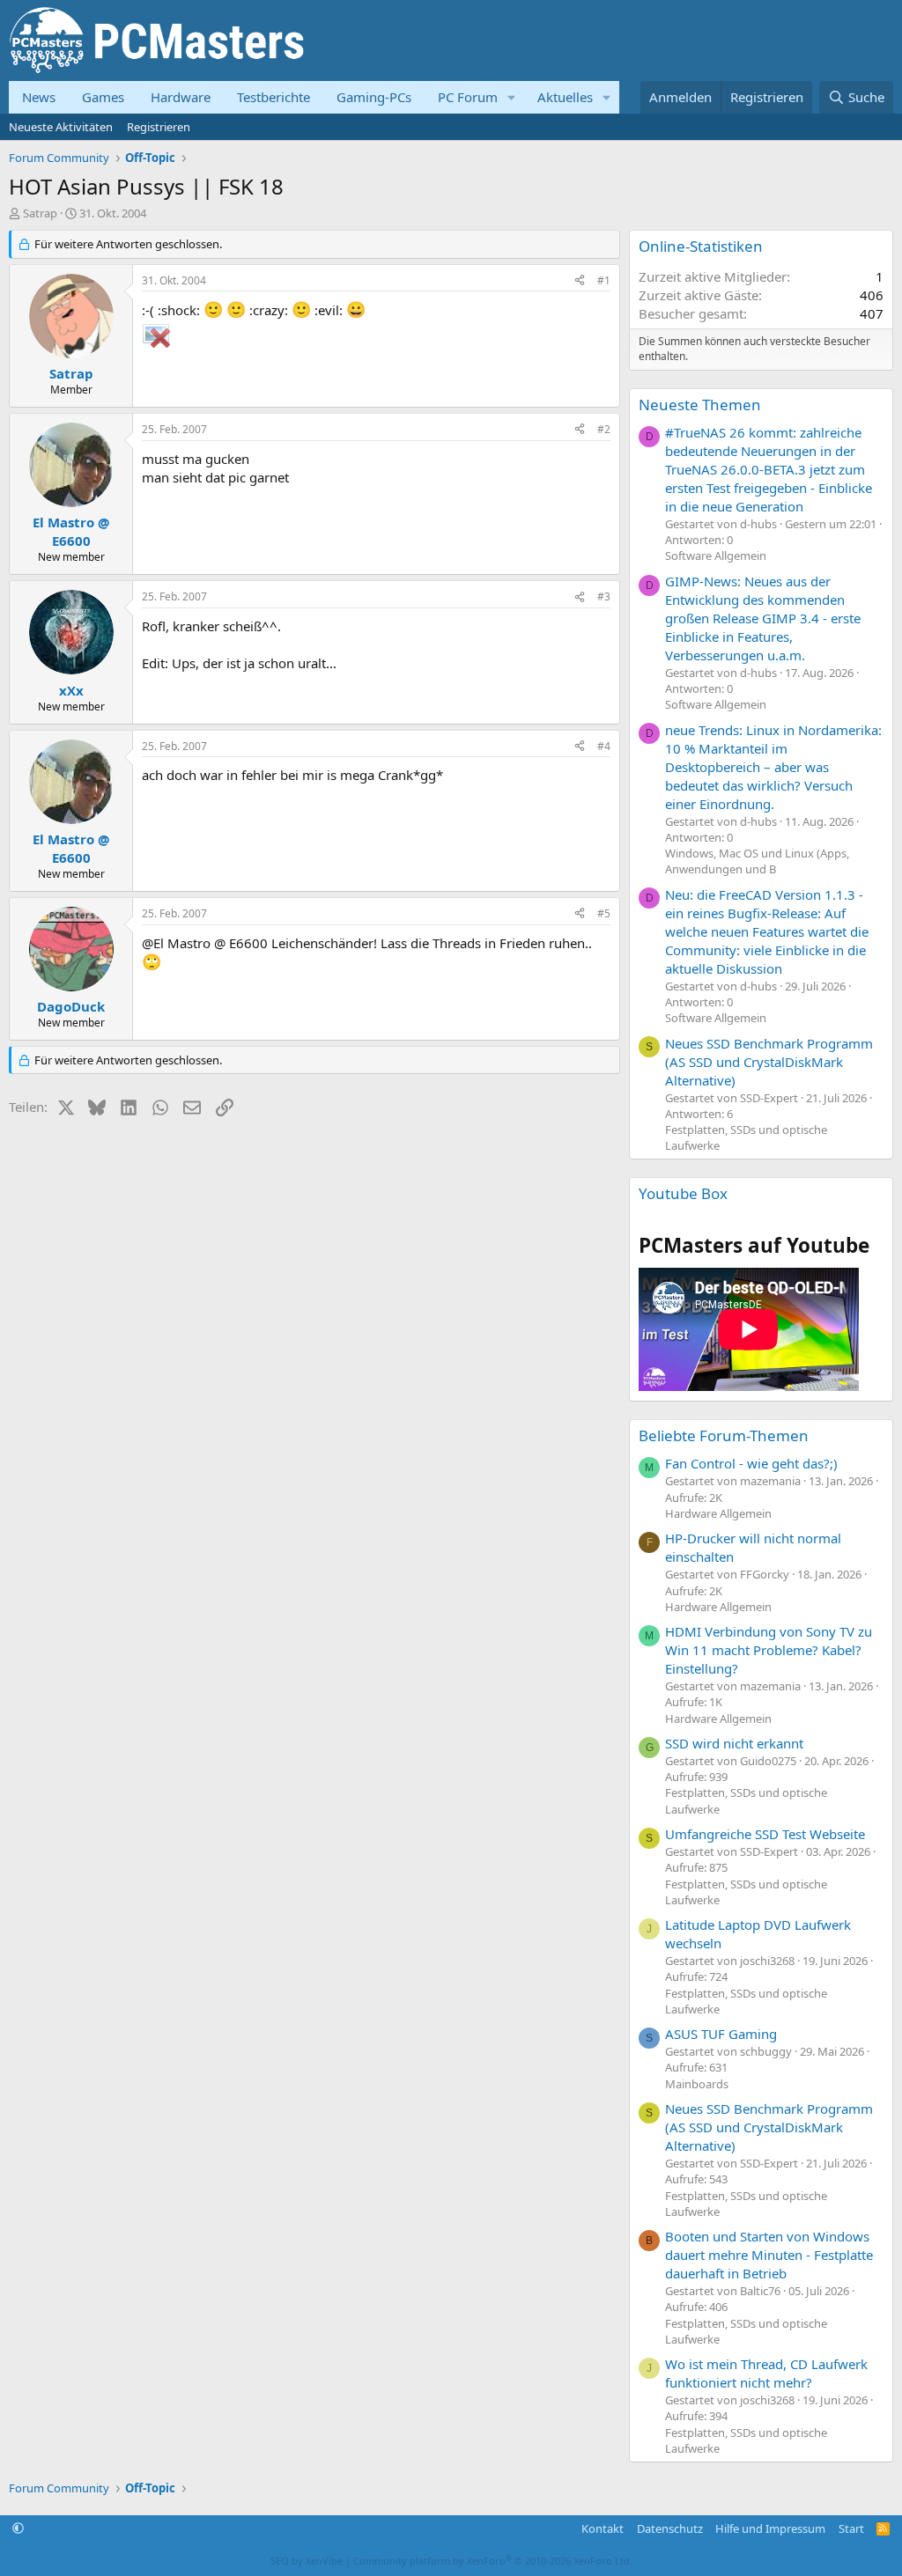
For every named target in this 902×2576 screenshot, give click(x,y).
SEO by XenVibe (307, 2561)
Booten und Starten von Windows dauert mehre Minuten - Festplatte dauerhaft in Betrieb (769, 2255)
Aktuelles (565, 97)
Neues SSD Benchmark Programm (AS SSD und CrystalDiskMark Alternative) (769, 1062)
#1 (604, 280)
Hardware (181, 97)
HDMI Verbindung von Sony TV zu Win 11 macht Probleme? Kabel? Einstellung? (769, 1650)
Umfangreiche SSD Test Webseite (765, 1834)
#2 (604, 429)
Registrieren (159, 127)
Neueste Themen (700, 405)
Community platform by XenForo (493, 2561)
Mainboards (697, 2084)
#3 (604, 596)
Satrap (40, 213)
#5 (604, 913)
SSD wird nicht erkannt (734, 1743)
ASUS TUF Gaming (721, 2034)
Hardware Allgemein (718, 1513)
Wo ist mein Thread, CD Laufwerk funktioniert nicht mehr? (766, 2373)
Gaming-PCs (374, 97)
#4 (604, 746)
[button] (512, 97)
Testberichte (274, 97)
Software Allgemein (716, 556)
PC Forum (468, 97)
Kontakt (603, 2528)
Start (851, 2528)
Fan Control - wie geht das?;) (751, 1463)
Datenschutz (670, 2528)
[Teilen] (580, 281)
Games (103, 97)
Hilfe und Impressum (770, 2528)
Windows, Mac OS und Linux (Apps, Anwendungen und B (757, 861)
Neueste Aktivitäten (61, 127)
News (39, 97)
